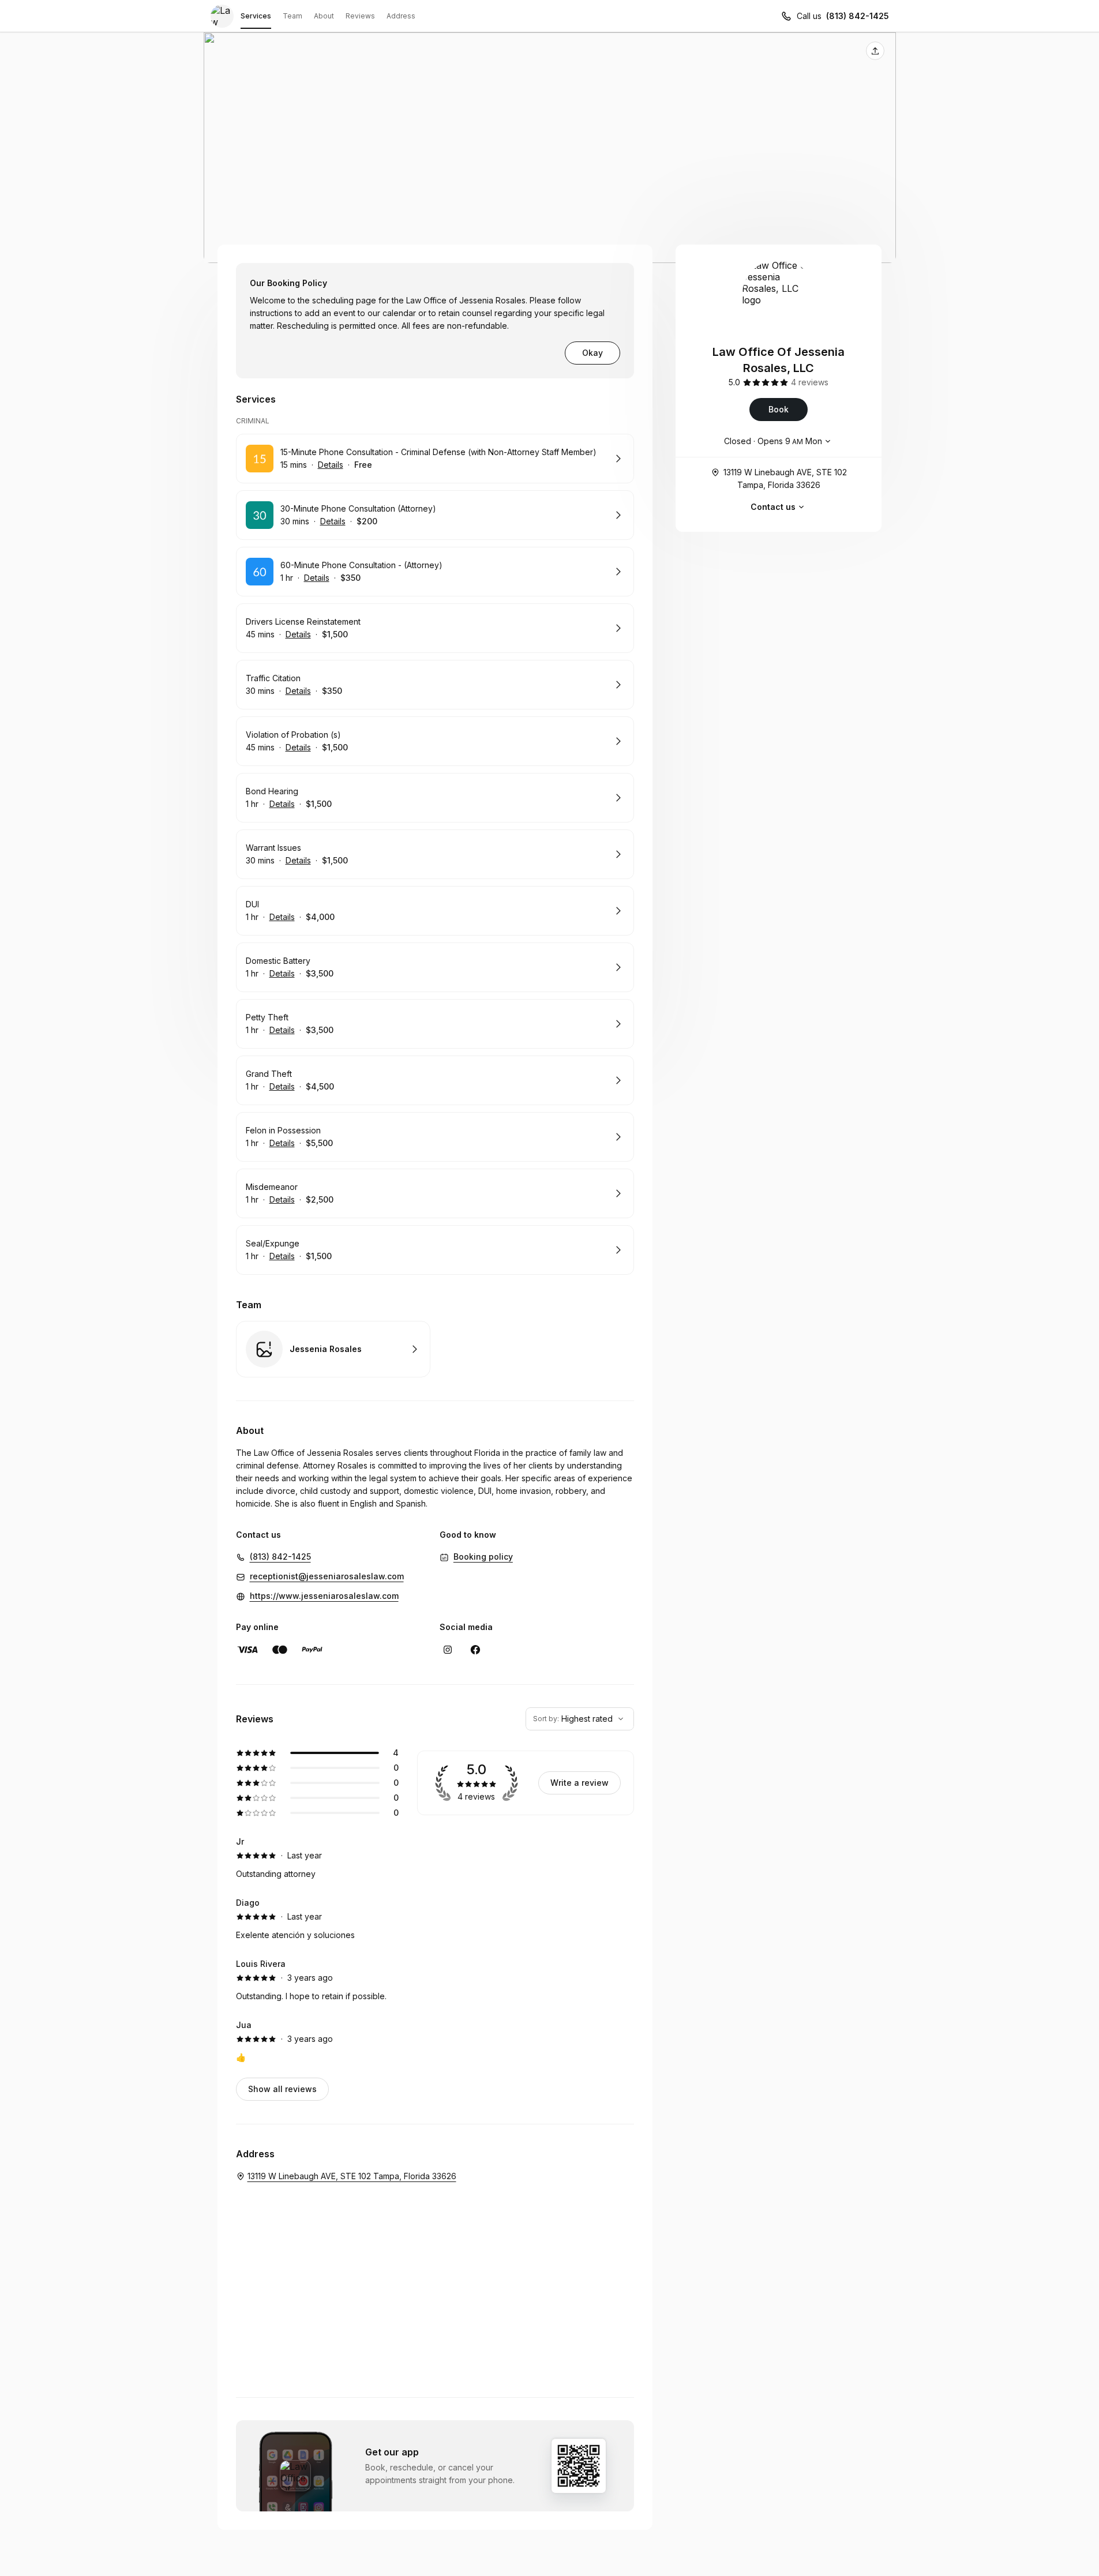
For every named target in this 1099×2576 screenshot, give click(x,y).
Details (331, 465)
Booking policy (483, 1557)
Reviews (360, 16)
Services (256, 16)
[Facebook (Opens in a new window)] (475, 1650)
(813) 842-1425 (858, 16)
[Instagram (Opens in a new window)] (448, 1650)
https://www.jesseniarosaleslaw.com (324, 1596)
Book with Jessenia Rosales (333, 1349)
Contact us (773, 507)
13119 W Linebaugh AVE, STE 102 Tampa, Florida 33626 (785, 478)
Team (292, 16)
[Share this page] (875, 51)
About (324, 16)
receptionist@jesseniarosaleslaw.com (327, 1576)
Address (401, 16)
